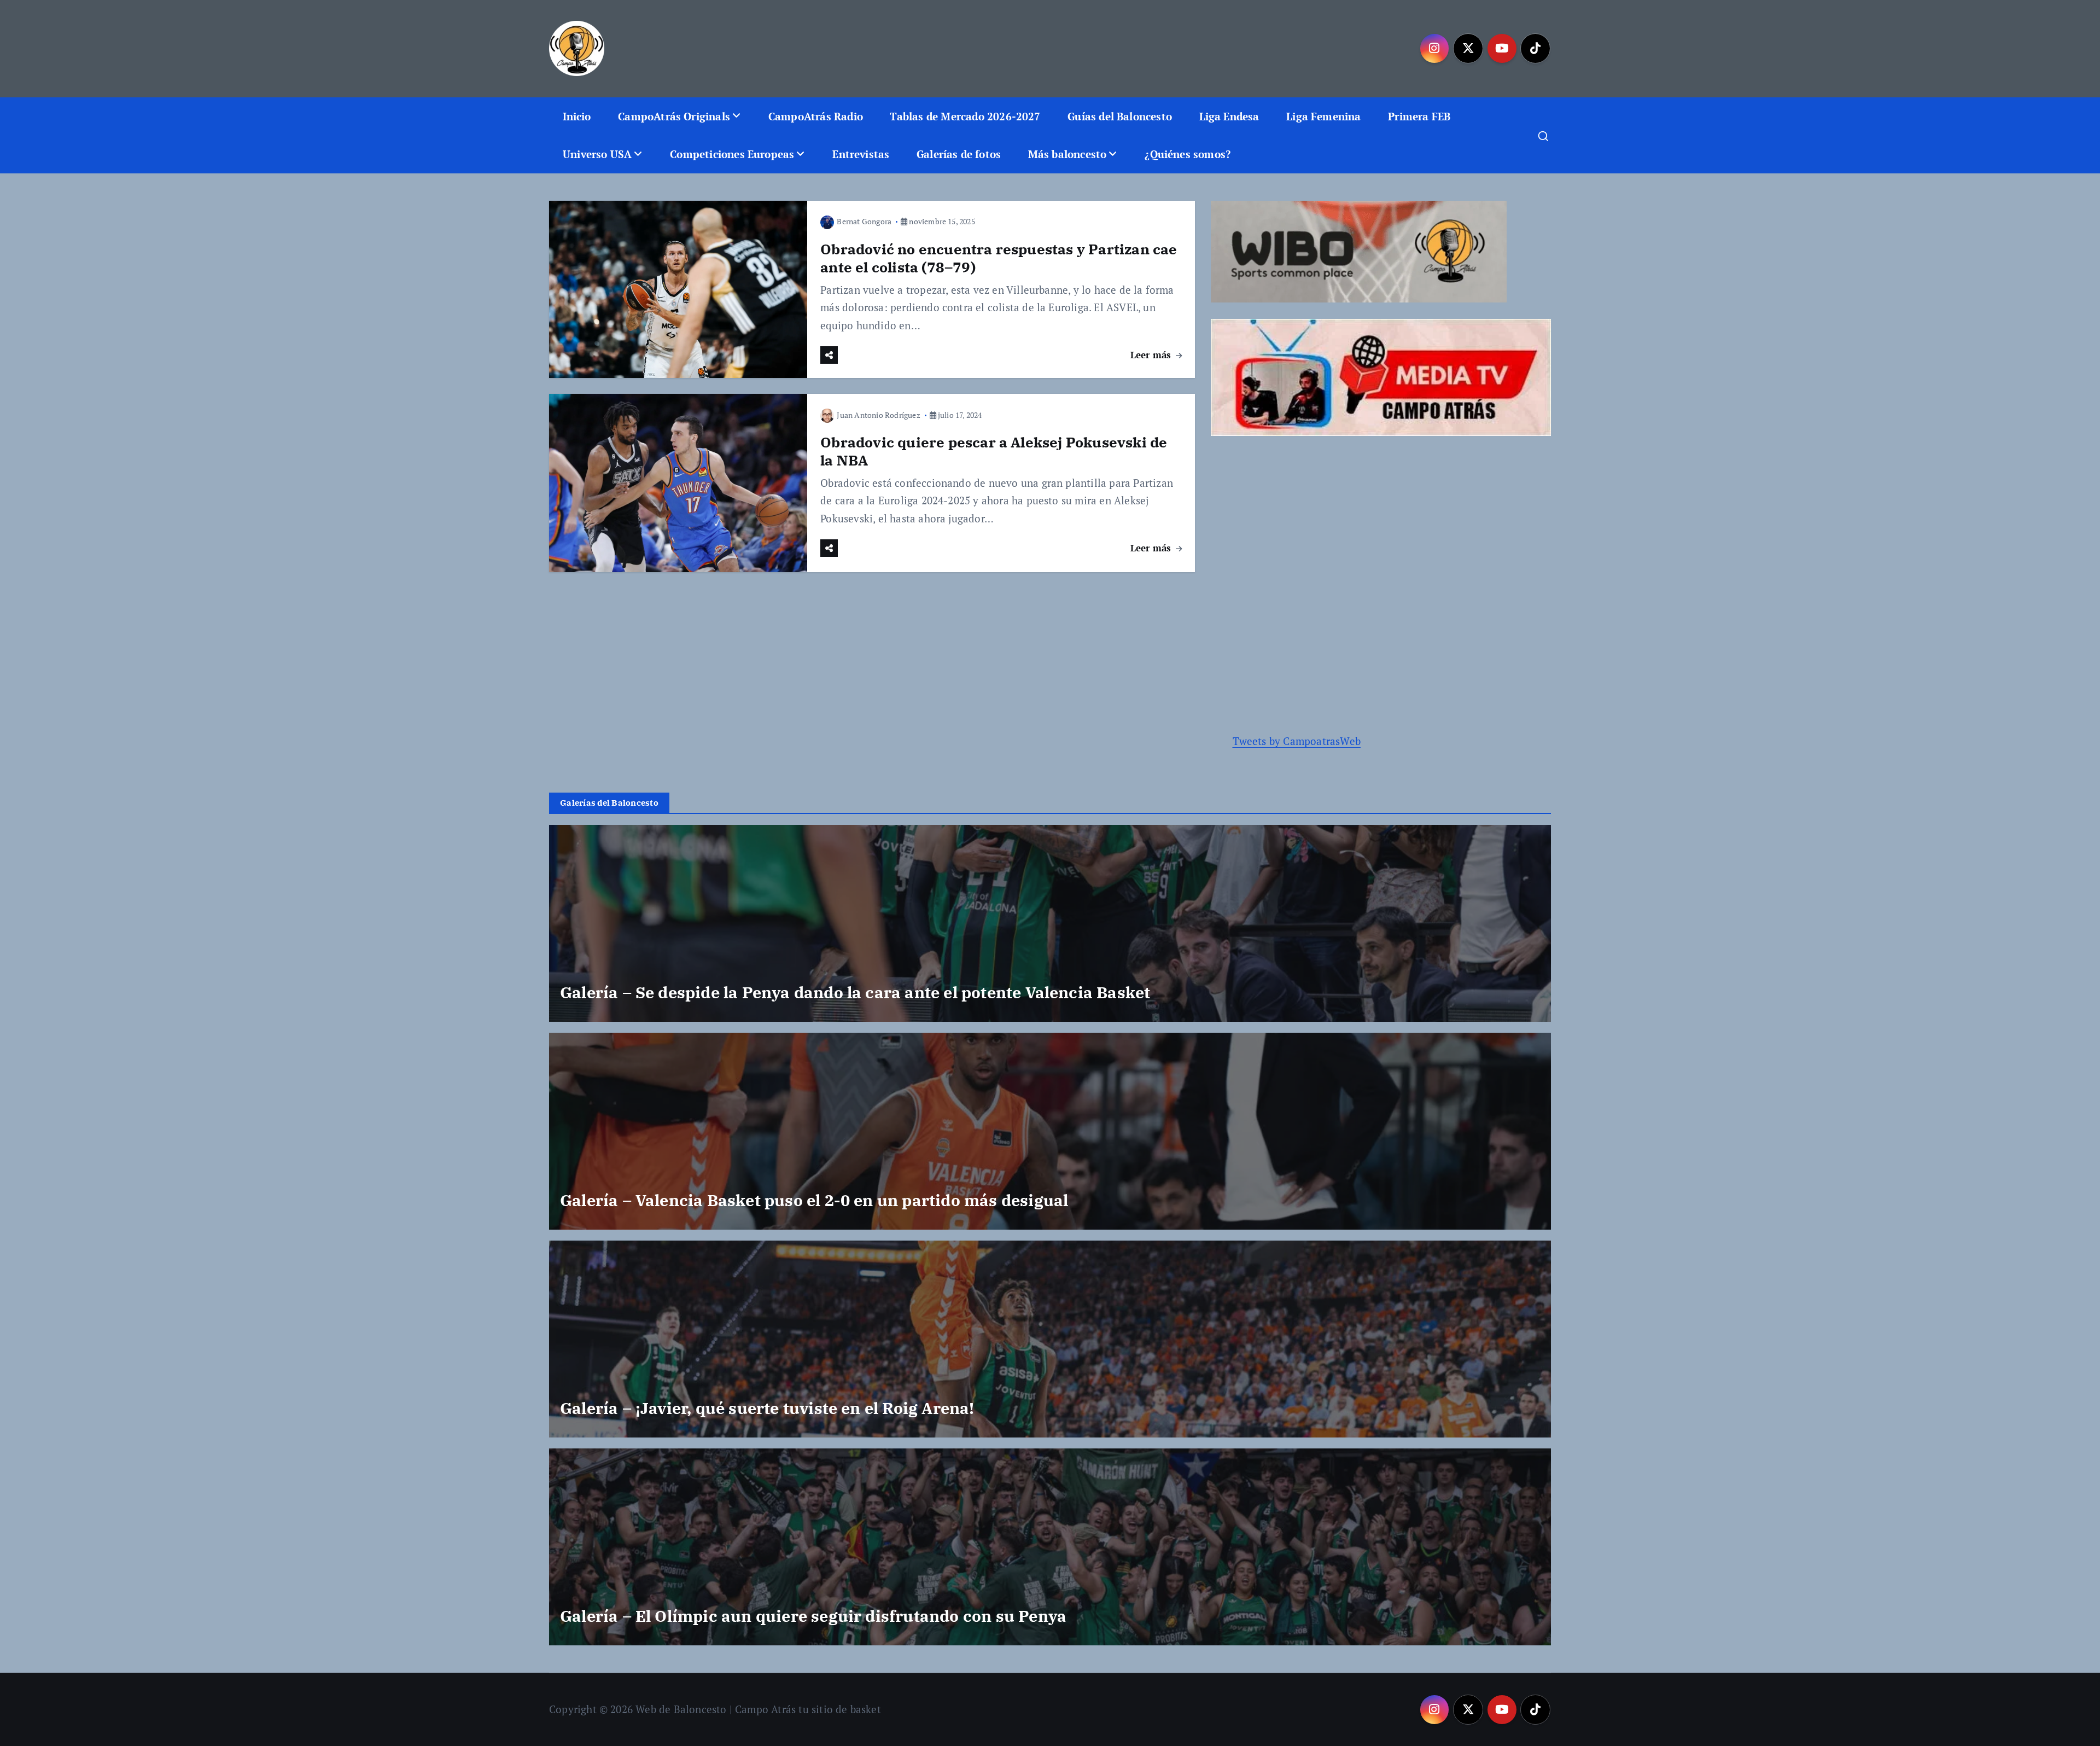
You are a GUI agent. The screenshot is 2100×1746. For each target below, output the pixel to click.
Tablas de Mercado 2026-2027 (965, 116)
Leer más (1152, 355)
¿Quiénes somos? (1188, 154)
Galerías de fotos (959, 154)
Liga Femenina (1324, 116)
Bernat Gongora (864, 221)
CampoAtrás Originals (674, 116)
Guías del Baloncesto (1120, 116)
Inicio (577, 116)
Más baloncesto (1067, 154)
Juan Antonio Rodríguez (878, 415)
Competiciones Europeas (732, 154)
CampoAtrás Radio (816, 116)
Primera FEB (1419, 116)
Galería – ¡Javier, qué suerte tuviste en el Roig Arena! (767, 1408)
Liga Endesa (1229, 116)
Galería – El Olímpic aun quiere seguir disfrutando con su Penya (813, 1616)
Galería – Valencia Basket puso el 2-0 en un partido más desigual (814, 1200)
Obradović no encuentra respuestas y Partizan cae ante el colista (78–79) (999, 258)
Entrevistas (861, 154)
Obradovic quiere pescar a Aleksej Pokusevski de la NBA (994, 451)
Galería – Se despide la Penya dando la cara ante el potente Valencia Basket (855, 992)
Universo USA (597, 154)
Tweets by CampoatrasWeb (1297, 741)
